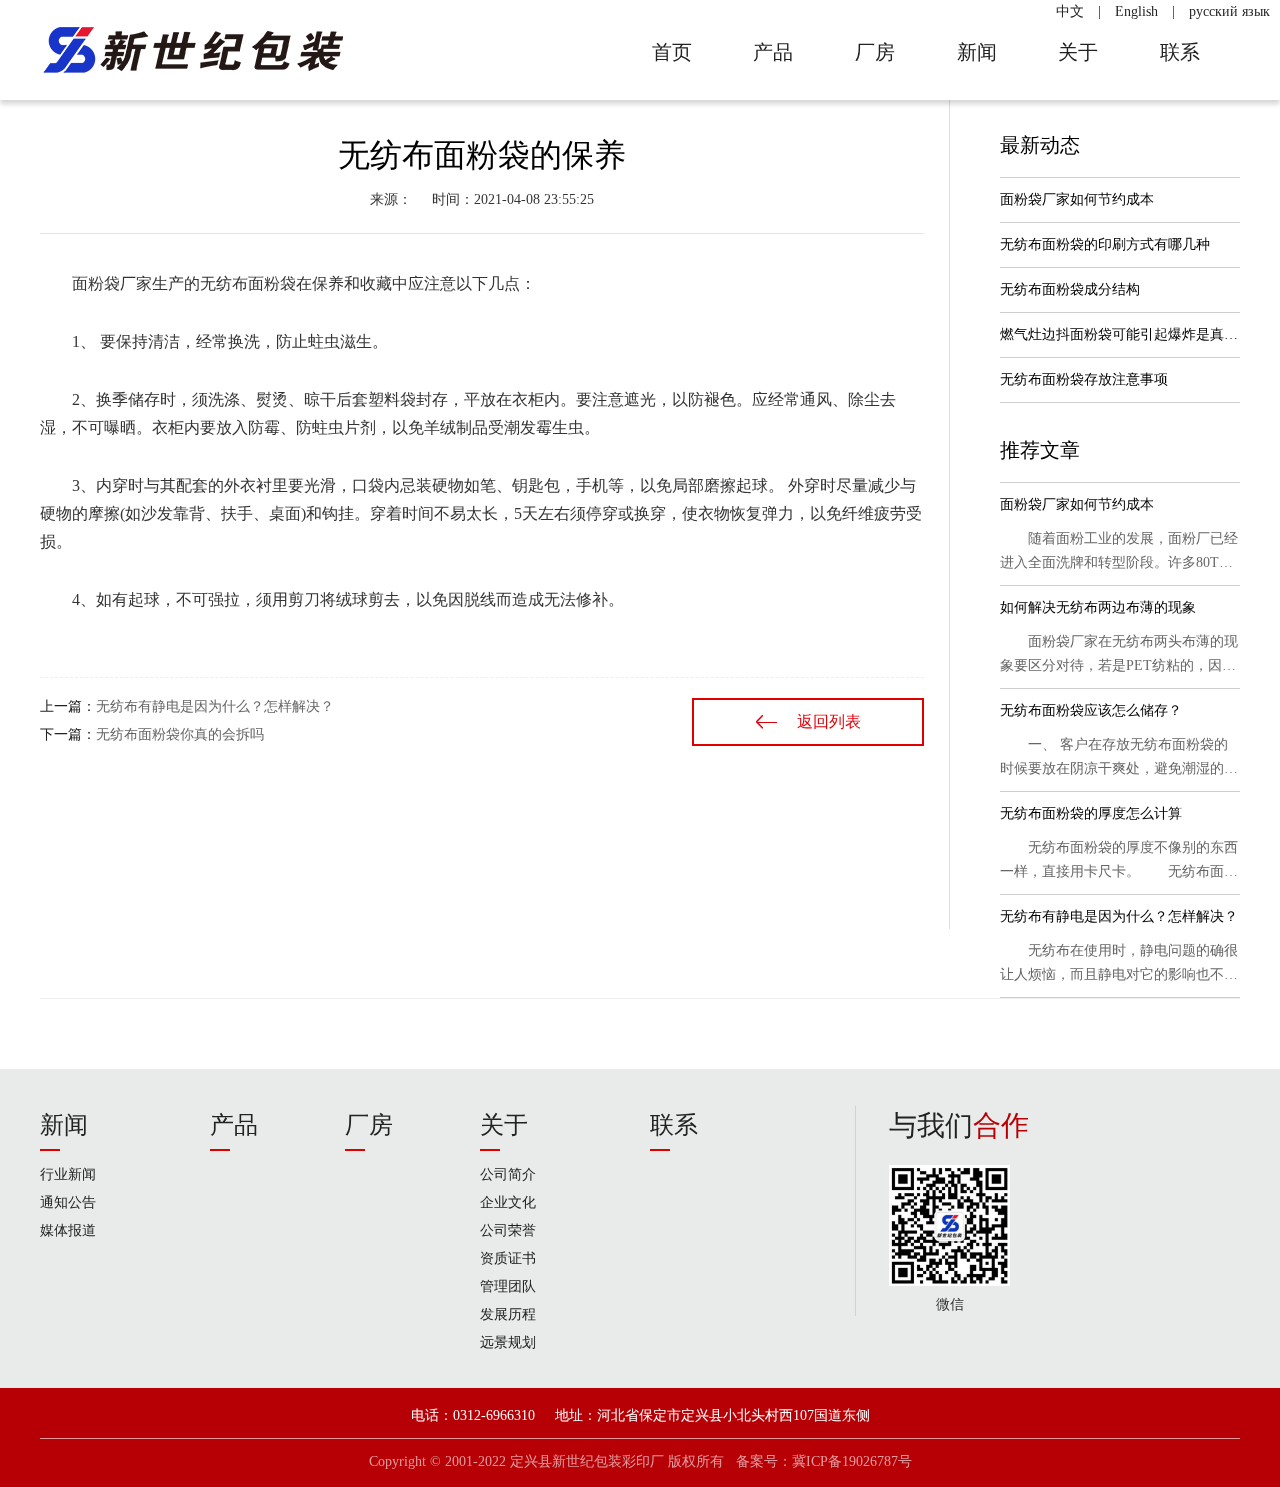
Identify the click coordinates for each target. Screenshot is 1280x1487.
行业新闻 (68, 1174)
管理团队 (508, 1286)
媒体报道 (68, 1230)
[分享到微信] (60, 806)
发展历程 (508, 1314)
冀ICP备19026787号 (852, 1461)
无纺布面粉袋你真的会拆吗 (180, 734)
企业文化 (508, 1202)
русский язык (1229, 11)
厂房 (369, 1125)
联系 (674, 1125)
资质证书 (508, 1258)
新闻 (64, 1125)
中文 (1070, 11)
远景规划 (508, 1342)
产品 (234, 1125)
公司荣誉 (508, 1230)
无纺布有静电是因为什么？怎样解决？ (215, 706)
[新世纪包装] (191, 50)
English (1136, 11)
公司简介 (508, 1174)
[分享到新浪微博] (121, 806)
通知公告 (68, 1202)
